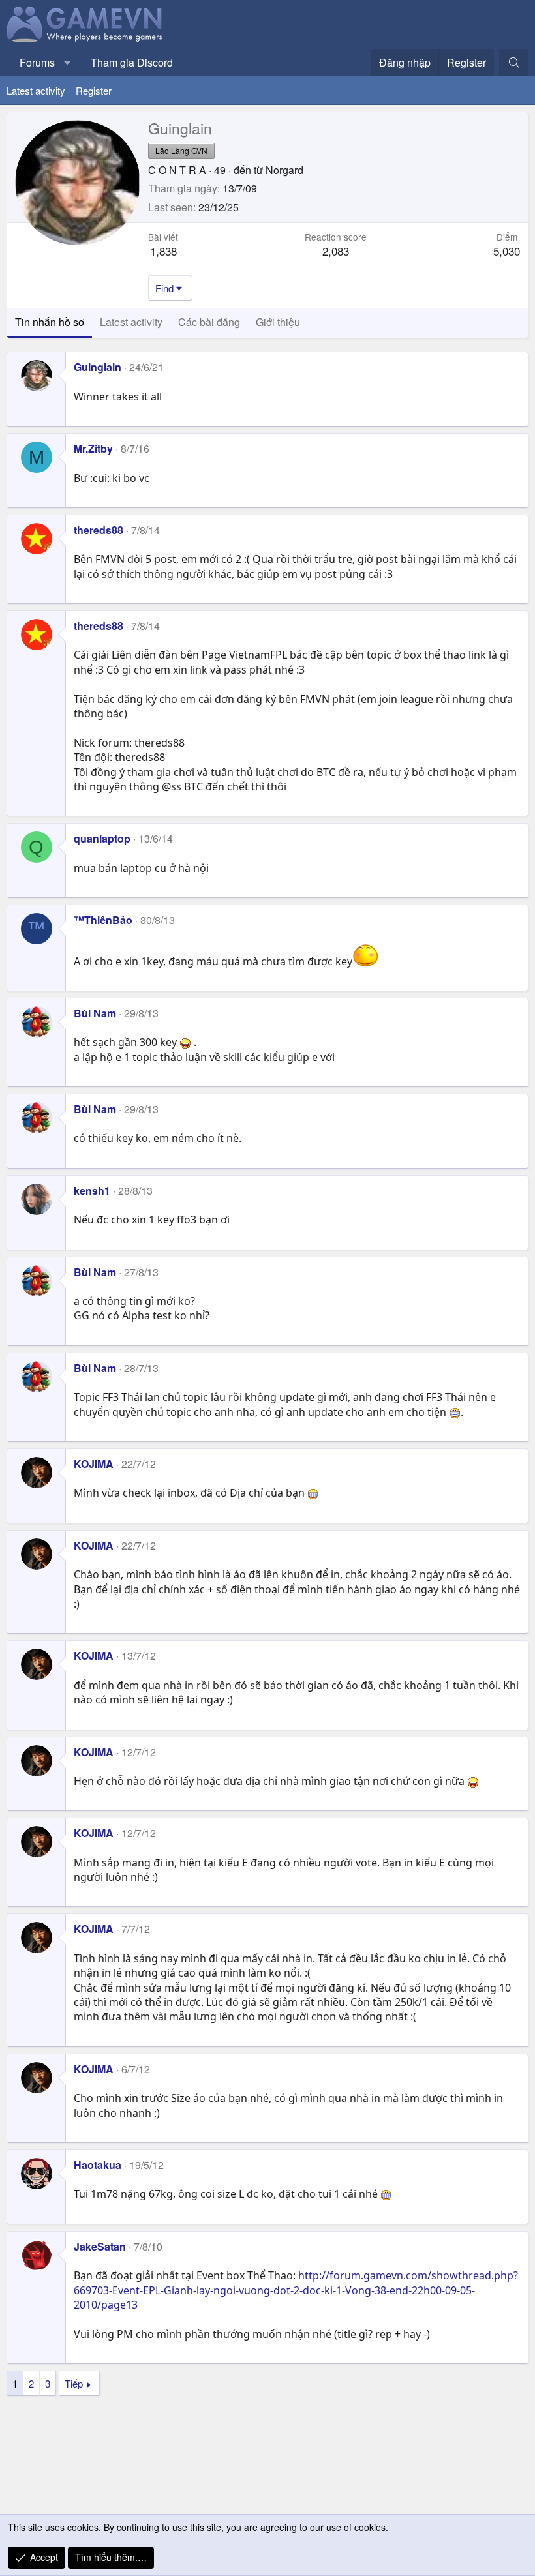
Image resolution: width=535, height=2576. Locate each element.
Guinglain (98, 367)
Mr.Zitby (93, 448)
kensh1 (92, 1191)
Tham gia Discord (132, 62)
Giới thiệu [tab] (278, 322)
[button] (68, 63)
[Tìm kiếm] (514, 63)
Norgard (284, 170)
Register (94, 90)
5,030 (507, 251)
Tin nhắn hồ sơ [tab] (50, 322)
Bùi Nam (95, 1013)
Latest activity (36, 90)
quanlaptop (102, 838)
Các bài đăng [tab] (209, 322)
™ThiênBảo (103, 920)
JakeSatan (100, 2246)
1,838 (163, 251)
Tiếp (74, 2383)
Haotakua (98, 2165)
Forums (37, 62)
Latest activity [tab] (131, 322)
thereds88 (99, 530)
